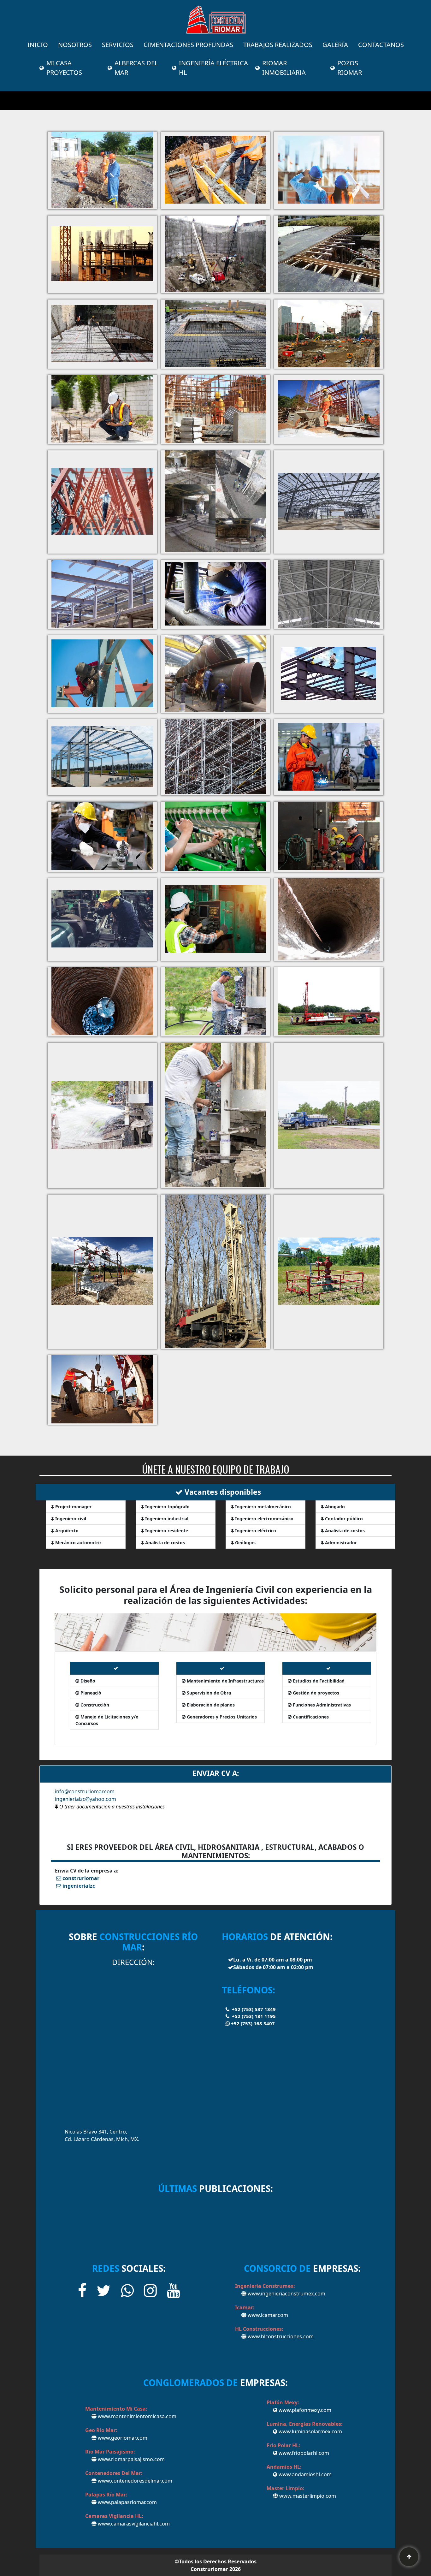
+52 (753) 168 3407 (252, 2023)
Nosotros (75, 45)
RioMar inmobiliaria (284, 68)
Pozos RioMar (350, 68)
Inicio (38, 45)
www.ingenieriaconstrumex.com (286, 2294)
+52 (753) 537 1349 (253, 2009)
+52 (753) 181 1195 (253, 2016)
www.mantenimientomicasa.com (136, 2416)
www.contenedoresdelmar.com (134, 2481)
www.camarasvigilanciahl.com (133, 2524)
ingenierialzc (79, 1886)
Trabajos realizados (278, 45)
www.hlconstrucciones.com (280, 2336)
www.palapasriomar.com (127, 2502)
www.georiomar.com (122, 2438)
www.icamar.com (267, 2315)
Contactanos (381, 45)
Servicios (118, 45)
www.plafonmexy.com (304, 2410)
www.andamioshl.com (304, 2474)
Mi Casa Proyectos (64, 68)
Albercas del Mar (136, 68)
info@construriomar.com (85, 1791)
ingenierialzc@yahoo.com (86, 1799)
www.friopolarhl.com (303, 2453)
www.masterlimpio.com (307, 2496)
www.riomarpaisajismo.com (131, 2459)
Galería (335, 45)
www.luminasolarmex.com (310, 2431)
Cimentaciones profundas (188, 45)
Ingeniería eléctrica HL (213, 68)
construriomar (81, 1878)
